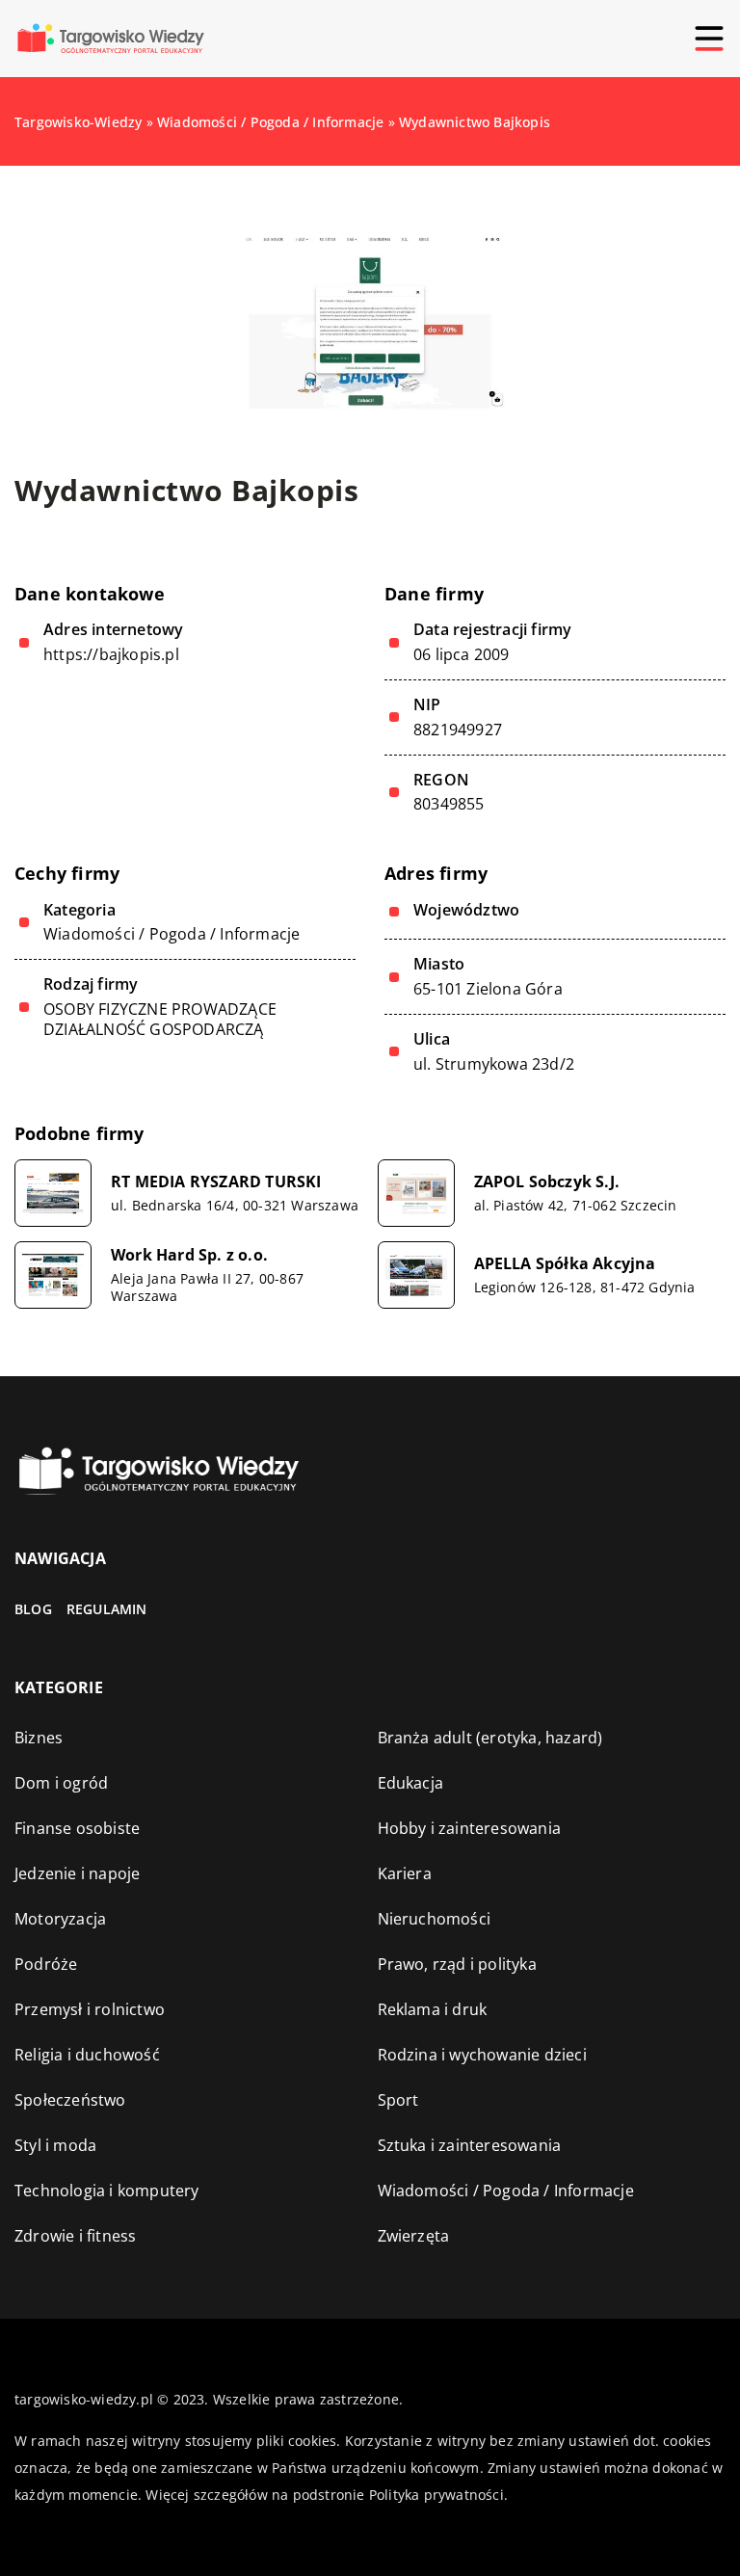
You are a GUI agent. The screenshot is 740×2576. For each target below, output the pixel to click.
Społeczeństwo (70, 2100)
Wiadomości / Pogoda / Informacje (172, 934)
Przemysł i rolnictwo (90, 2009)
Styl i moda (55, 2145)
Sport (398, 2100)
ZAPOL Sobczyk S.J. (547, 1182)
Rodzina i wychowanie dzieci (482, 2055)
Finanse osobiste (77, 1828)
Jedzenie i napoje (77, 1873)
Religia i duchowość (87, 2055)
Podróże (46, 1964)
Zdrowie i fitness (75, 2236)
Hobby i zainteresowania (470, 1828)
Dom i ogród (61, 1783)
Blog (33, 1609)
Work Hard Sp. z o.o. (189, 1255)
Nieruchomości (435, 1919)
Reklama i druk (433, 2009)
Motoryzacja (60, 1919)
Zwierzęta (414, 2236)
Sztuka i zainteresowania (470, 2145)
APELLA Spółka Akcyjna (565, 1264)
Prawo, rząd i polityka (457, 1964)
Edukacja (411, 1783)
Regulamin (107, 1609)
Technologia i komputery (107, 2191)
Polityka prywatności (436, 2495)
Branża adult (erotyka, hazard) (490, 1738)
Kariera (405, 1873)
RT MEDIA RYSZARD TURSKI (216, 1182)
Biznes (39, 1738)
